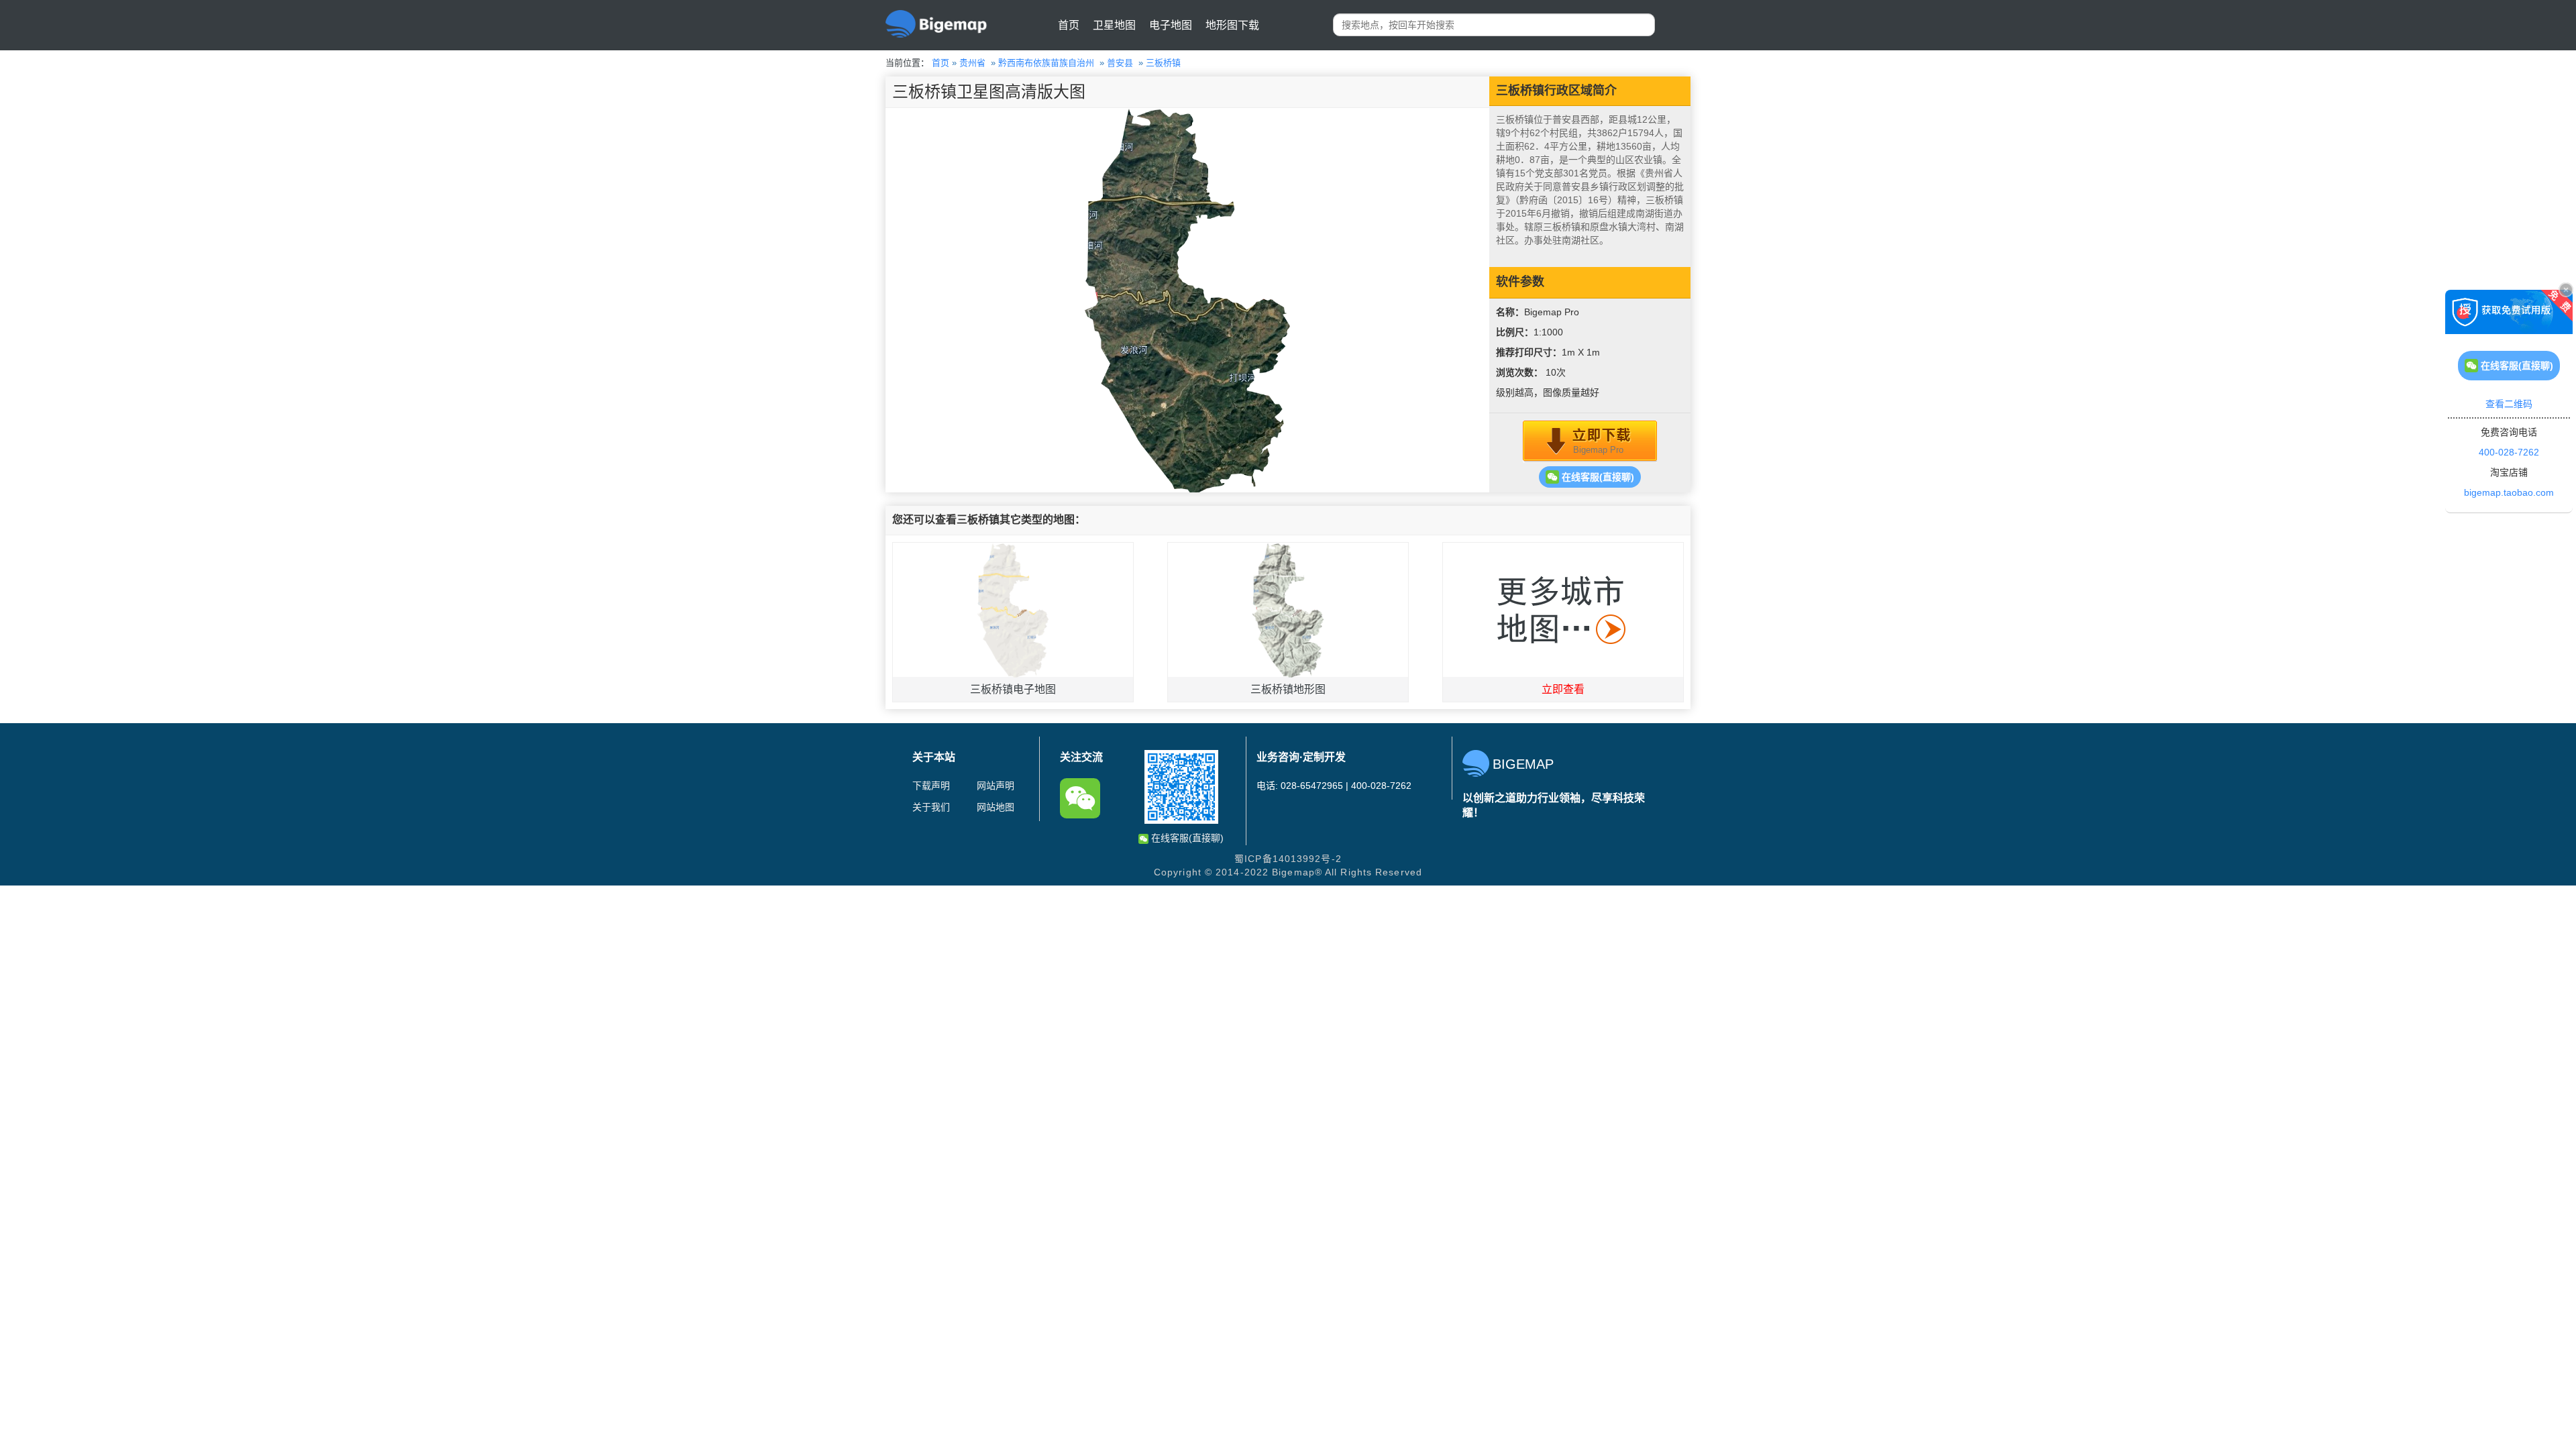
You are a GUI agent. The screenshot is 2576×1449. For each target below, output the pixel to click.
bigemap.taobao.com (2509, 492)
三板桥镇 (1163, 63)
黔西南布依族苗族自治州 (1046, 63)
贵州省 (972, 63)
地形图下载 (1232, 25)
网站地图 (996, 807)
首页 (1069, 25)
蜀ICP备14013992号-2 (1288, 859)
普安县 (1120, 63)
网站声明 (996, 786)
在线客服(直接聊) (1597, 477)
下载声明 (931, 786)
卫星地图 (1114, 25)
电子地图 (1171, 25)
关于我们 (931, 807)
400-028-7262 (2509, 452)
